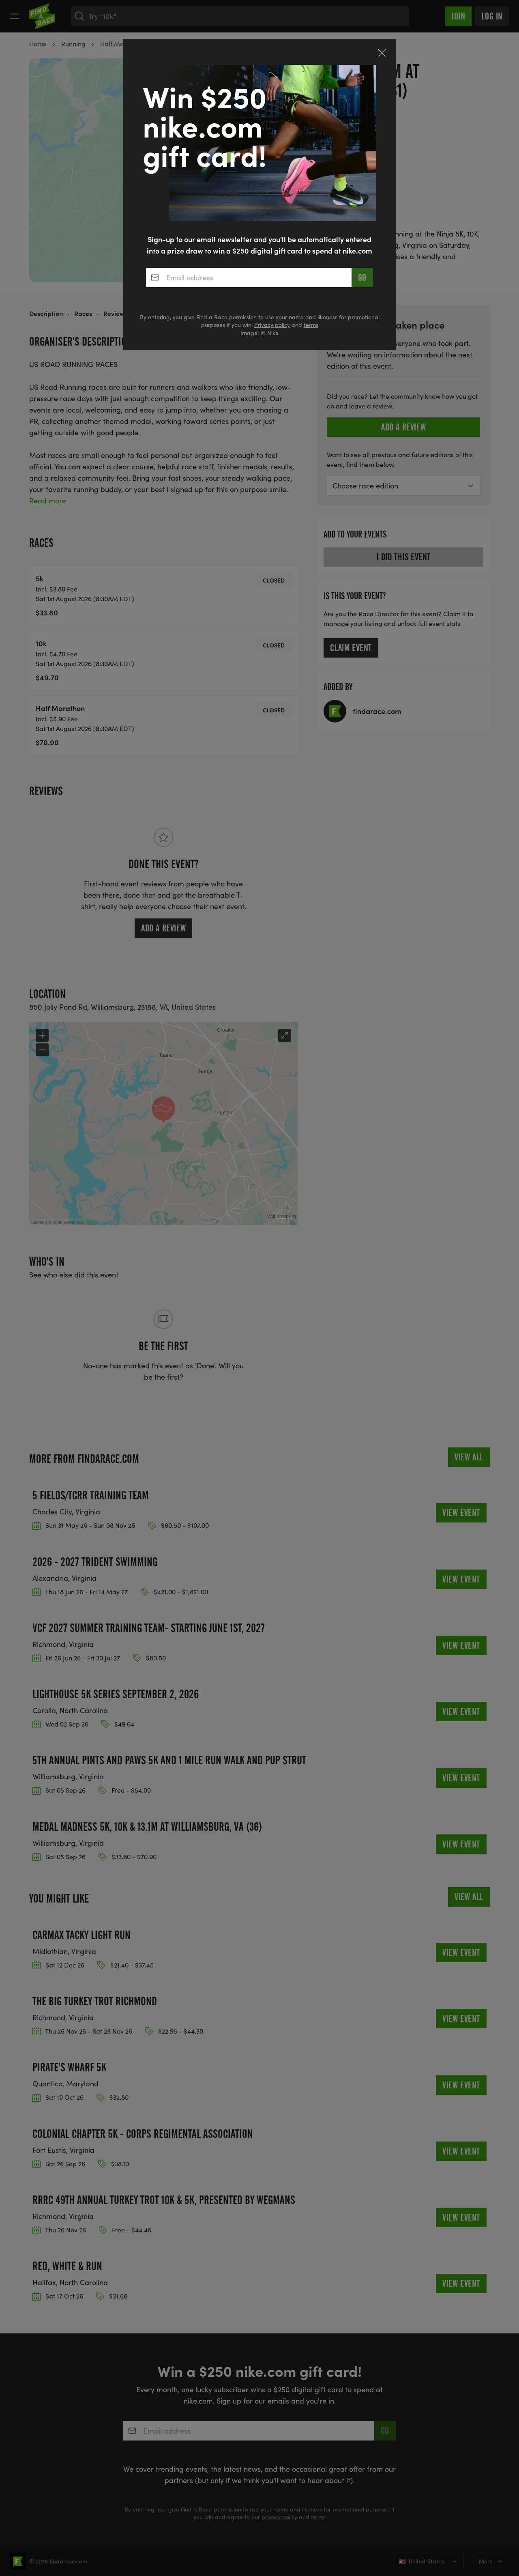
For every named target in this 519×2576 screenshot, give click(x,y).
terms (311, 325)
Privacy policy (272, 325)
